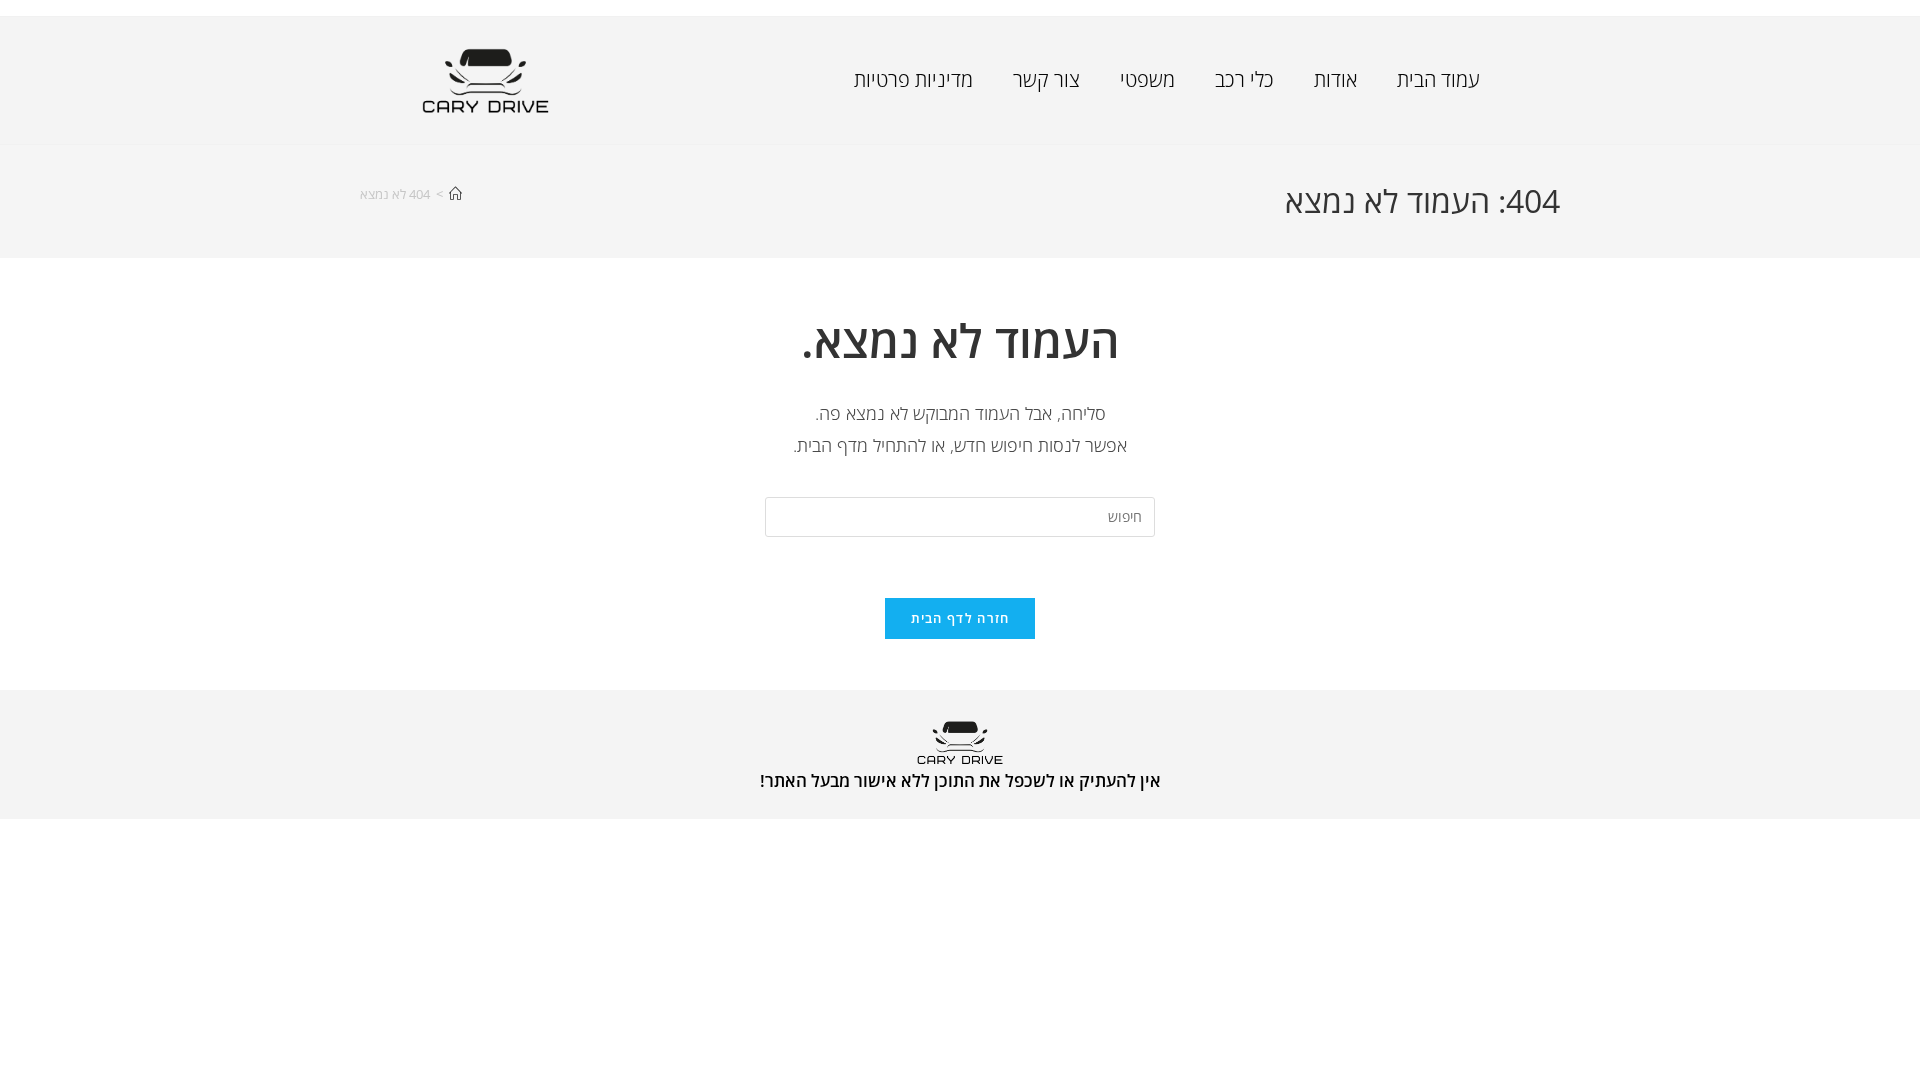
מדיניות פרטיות (913, 79)
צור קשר (1046, 79)
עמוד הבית (1438, 79)
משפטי (1147, 79)
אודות (1335, 79)
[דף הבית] (455, 194)
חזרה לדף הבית (960, 618)
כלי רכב (1244, 79)
